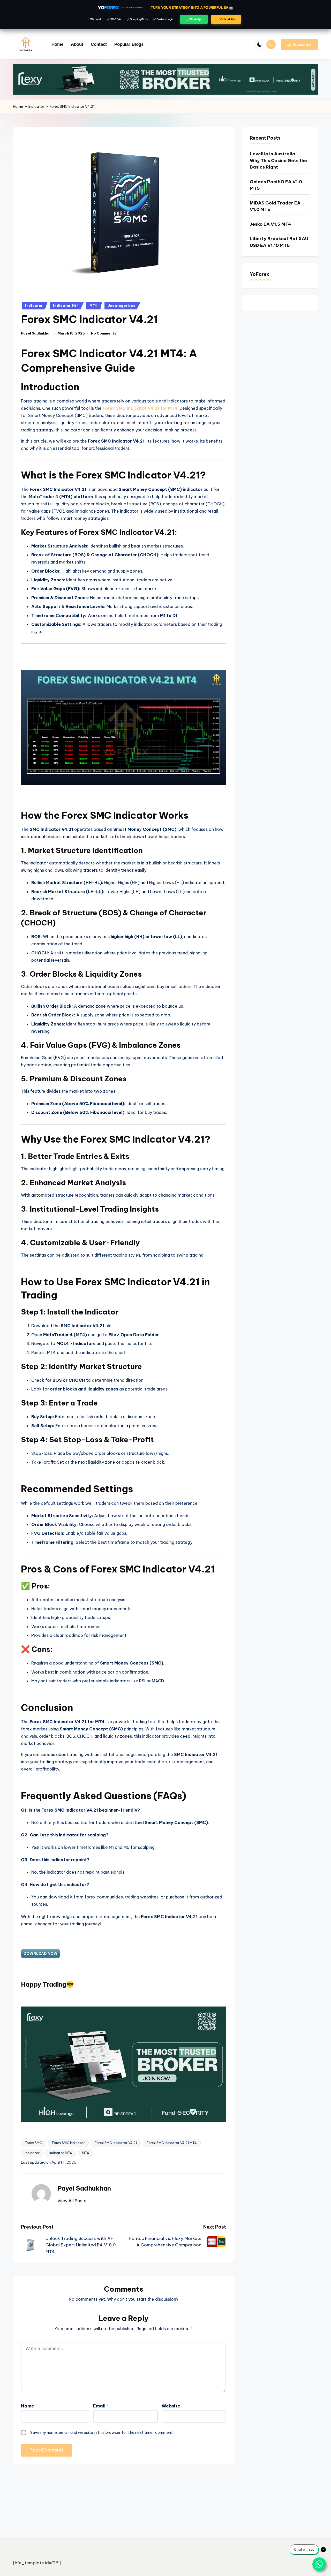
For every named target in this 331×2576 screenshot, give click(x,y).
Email (101, 2406)
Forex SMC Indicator (68, 2143)
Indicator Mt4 (66, 306)
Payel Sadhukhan (84, 2188)
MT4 (93, 306)
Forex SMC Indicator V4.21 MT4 (172, 2143)
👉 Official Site (226, 19)
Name (29, 2406)
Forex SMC (33, 2143)
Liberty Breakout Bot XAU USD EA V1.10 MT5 (279, 242)
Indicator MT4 (61, 2153)
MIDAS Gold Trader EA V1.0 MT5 (275, 206)
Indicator (36, 107)
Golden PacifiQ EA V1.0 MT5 (276, 185)
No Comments (104, 333)
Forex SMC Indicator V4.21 (116, 2143)
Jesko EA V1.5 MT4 (270, 224)
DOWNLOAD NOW (40, 1954)
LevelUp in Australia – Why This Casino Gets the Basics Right (278, 160)
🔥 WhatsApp (194, 19)
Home (18, 107)
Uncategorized (122, 306)
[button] (299, 44)
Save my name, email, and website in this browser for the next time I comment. (102, 2432)
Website (171, 2406)
